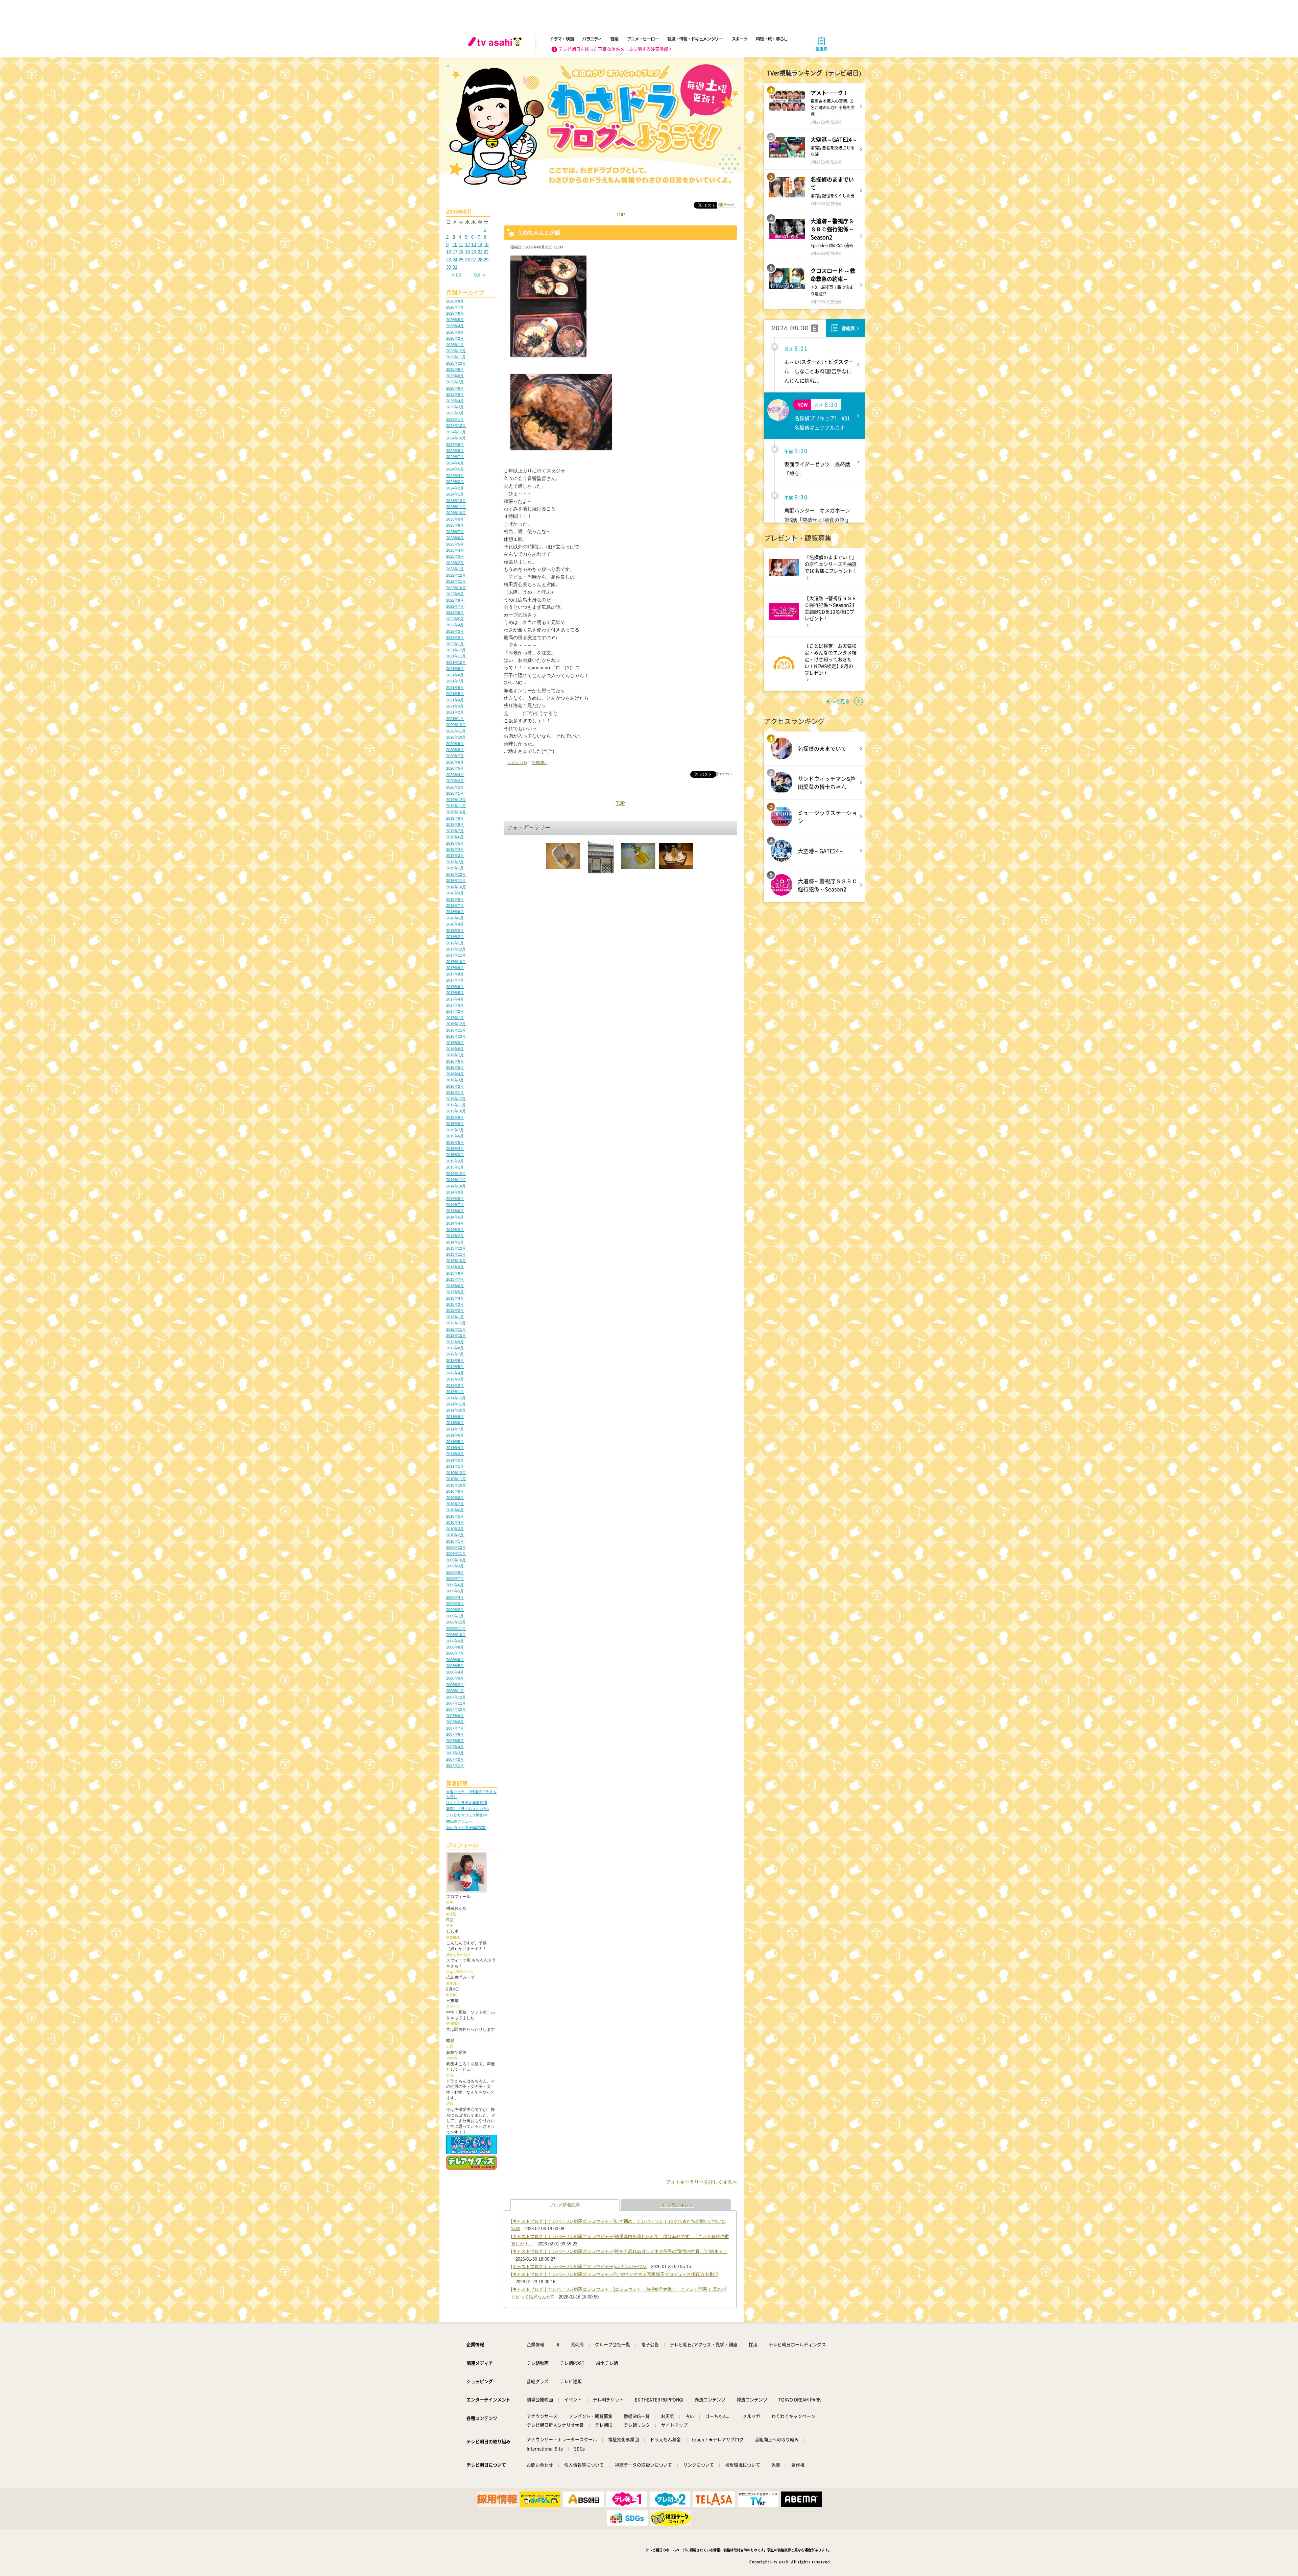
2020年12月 (456, 725)
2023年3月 (455, 556)
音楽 (614, 39)
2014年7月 (455, 1205)
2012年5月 (455, 1367)
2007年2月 (455, 1759)
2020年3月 (455, 781)
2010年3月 (455, 1529)
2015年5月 (455, 1142)
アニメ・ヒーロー (643, 39)
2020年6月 (455, 762)
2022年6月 (455, 612)
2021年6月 (455, 688)
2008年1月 (455, 1691)
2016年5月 (455, 1067)
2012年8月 (455, 1348)
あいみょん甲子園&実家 (466, 1828)
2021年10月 (456, 663)
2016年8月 (455, 1049)
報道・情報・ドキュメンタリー (695, 39)
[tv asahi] (496, 44)
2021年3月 (455, 706)
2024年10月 (456, 438)
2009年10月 (456, 1560)
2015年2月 (455, 1161)
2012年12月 (456, 1323)
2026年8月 (455, 301)
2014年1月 (455, 1242)
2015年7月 (455, 1130)
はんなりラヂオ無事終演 (467, 1803)
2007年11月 (456, 1703)
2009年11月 (456, 1554)
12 (467, 245)
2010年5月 (455, 1516)
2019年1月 (455, 868)
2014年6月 (455, 1211)
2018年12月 (456, 874)
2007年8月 (455, 1722)
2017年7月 (455, 980)
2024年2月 (455, 488)
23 (449, 260)
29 (486, 260)
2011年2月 (455, 1460)
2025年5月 (455, 394)
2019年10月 (456, 812)
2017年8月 (455, 974)
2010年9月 (455, 1491)
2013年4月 (455, 1298)
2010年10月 (456, 1485)
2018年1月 (455, 943)
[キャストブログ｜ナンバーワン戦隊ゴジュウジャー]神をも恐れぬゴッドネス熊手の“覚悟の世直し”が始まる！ (619, 2251)
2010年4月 (455, 1522)
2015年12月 (456, 1099)
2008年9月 (455, 1641)
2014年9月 (455, 1192)
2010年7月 (455, 1504)
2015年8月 (455, 1124)
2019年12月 (456, 800)
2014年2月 (455, 1236)
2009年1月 (455, 1616)
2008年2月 (455, 1685)
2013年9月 (455, 1267)
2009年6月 (455, 1585)
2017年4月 (455, 999)
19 (467, 252)
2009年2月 (455, 1610)
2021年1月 (455, 719)
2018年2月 (455, 937)
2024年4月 (455, 476)
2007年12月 (456, 1697)
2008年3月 (455, 1678)
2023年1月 (455, 569)
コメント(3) (517, 763)
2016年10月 (456, 1036)
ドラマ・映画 (561, 39)
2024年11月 (456, 432)
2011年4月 (455, 1448)
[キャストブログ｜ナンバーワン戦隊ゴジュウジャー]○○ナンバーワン (579, 2267)
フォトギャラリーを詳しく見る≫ (701, 2182)
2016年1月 (455, 1092)
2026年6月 (455, 313)
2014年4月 (455, 1223)
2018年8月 (455, 899)
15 (486, 245)
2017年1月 (455, 1018)
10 (455, 245)
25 (461, 260)
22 (486, 252)
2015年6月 (455, 1136)
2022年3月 (455, 631)
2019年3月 (455, 856)
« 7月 (457, 275)
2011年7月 (455, 1429)
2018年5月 (455, 918)
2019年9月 (455, 818)
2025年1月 (455, 419)
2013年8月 (455, 1273)
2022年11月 (456, 581)
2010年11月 (456, 1479)
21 (480, 252)
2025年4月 (455, 401)
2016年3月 (455, 1080)
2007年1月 (455, 1765)
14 (480, 245)
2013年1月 (455, 1317)
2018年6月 (455, 912)
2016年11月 (456, 1030)
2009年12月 (456, 1547)
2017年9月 (455, 968)
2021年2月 (455, 712)
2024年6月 (455, 463)
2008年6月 (455, 1660)
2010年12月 (456, 1473)
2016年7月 (455, 1055)
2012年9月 (455, 1342)
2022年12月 (456, 575)
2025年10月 (456, 363)
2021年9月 (455, 669)
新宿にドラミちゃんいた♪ (468, 1809)
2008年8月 (455, 1647)
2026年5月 (455, 320)
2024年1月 (455, 494)
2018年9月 (455, 893)
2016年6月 (455, 1061)
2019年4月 (455, 849)
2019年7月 (455, 831)
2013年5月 (455, 1292)
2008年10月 (456, 1635)
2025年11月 (456, 357)
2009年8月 (455, 1572)
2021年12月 (456, 650)
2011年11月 (456, 1404)
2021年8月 (455, 675)
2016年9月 (455, 1043)
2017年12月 (456, 949)
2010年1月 (455, 1541)
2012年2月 (455, 1386)
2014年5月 (455, 1217)
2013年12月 (456, 1248)
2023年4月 (455, 550)
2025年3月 (455, 407)
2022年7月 (455, 606)
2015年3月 (455, 1155)
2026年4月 (455, 326)
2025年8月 (455, 376)
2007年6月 (455, 1734)
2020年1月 (455, 793)
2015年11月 (456, 1105)
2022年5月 (455, 619)
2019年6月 (455, 837)
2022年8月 (455, 600)
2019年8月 (455, 824)
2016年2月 (455, 1086)
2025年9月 (455, 369)
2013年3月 (455, 1304)
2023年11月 (456, 507)
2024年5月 (455, 469)
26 (467, 260)
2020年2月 (455, 787)
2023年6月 (455, 538)
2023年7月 (455, 532)
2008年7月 (455, 1653)
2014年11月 (456, 1180)
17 (455, 252)
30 (449, 267)
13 (474, 245)
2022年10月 (456, 588)
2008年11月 (456, 1629)
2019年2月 (455, 862)
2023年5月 (455, 544)
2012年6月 (455, 1361)
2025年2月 (455, 413)
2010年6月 (455, 1510)
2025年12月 (456, 351)
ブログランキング (676, 2205)
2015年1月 (455, 1167)
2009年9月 (455, 1566)
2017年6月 (455, 987)
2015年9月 (455, 1117)
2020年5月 (455, 768)
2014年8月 (455, 1199)
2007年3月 (455, 1753)
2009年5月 (455, 1591)
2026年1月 (455, 345)
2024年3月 (455, 482)
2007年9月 (455, 1716)
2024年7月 (455, 457)
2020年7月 (455, 756)
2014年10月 (456, 1186)
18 (461, 252)
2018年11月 (456, 881)
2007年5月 (455, 1741)
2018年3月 (455, 931)
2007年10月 (456, 1709)
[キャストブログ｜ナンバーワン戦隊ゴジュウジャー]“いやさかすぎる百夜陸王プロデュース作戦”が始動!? (615, 2274)
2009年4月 (455, 1597)
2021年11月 (456, 656)
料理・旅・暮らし (772, 39)
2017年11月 (456, 955)
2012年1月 (455, 1392)
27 (474, 260)
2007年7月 (455, 1728)
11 (461, 245)
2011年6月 (455, 1435)
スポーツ (739, 39)
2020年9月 (455, 744)
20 (474, 252)
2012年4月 (455, 1373)
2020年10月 (456, 737)
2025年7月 (455, 382)
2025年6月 (455, 388)
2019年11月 (456, 806)
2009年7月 (455, 1579)
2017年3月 (455, 1005)
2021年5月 (455, 694)
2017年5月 (455, 993)
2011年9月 (455, 1417)
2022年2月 (455, 637)
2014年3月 (455, 1230)
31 (455, 267)
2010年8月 (455, 1498)
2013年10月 (456, 1261)
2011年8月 (455, 1423)
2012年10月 (456, 1335)
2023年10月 (456, 513)
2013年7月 (455, 1279)
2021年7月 (455, 681)
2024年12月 (456, 426)
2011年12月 (456, 1398)
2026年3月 (455, 332)
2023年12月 (456, 501)
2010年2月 (455, 1535)
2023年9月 (455, 519)
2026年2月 (455, 338)
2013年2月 (455, 1310)
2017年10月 (456, 962)
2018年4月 (455, 924)
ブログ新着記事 (565, 2205)
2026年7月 (455, 307)
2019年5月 (455, 843)
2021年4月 (455, 700)
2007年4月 (455, 1747)
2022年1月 (455, 644)
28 (480, 260)
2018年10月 (456, 887)
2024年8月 (455, 451)
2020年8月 (455, 750)
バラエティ (592, 39)
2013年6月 (455, 1286)
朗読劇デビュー (459, 1821)
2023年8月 (455, 525)
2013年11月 (456, 1254)
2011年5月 (455, 1442)
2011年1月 (455, 1466)
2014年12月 (456, 1174)
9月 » (479, 275)
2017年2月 (455, 1011)
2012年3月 (455, 1379)
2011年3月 (455, 1454)
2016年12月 (456, 1024)
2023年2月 (455, 563)
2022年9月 (455, 594)
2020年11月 (456, 731)
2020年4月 (455, 775)
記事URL (539, 763)
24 (455, 260)
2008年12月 (456, 1622)
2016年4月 (455, 1074)
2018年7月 (455, 906)
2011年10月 (456, 1410)
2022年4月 (455, 625)
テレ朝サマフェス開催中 (467, 1815)
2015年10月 (456, 1111)
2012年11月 (456, 1329)
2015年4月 (455, 1149)
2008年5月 (455, 1666)
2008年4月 (455, 1672)
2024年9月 (455, 444)
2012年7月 (455, 1354)
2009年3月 (455, 1604)
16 (449, 252)
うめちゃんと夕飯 (539, 232)
